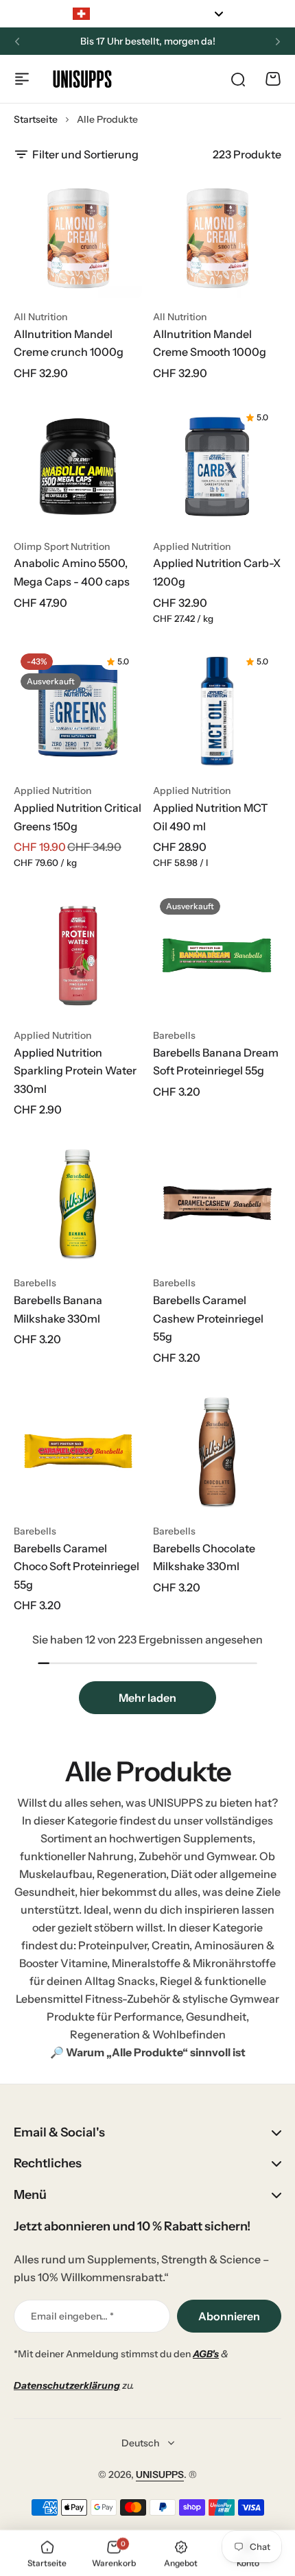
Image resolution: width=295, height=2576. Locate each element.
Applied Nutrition (192, 546)
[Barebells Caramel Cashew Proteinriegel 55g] (217, 1203)
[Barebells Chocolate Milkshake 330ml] (217, 1451)
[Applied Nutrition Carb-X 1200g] (217, 467)
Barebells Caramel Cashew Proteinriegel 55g (208, 1318)
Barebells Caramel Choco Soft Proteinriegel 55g (76, 1566)
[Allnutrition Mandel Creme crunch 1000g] (78, 237)
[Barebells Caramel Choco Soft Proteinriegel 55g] (78, 1451)
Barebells (174, 1035)
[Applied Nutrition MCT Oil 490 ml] (217, 711)
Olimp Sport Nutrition (62, 546)
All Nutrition (40, 317)
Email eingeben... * (72, 2316)
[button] (17, 42)
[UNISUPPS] (82, 79)
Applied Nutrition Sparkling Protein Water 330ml (75, 1071)
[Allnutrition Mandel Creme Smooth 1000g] (217, 237)
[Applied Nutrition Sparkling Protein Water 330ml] (78, 955)
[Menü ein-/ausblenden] (22, 79)
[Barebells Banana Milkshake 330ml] (78, 1203)
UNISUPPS (160, 2475)
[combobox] (147, 14)
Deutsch (140, 2443)
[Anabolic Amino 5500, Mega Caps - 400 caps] (78, 467)
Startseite (36, 119)
